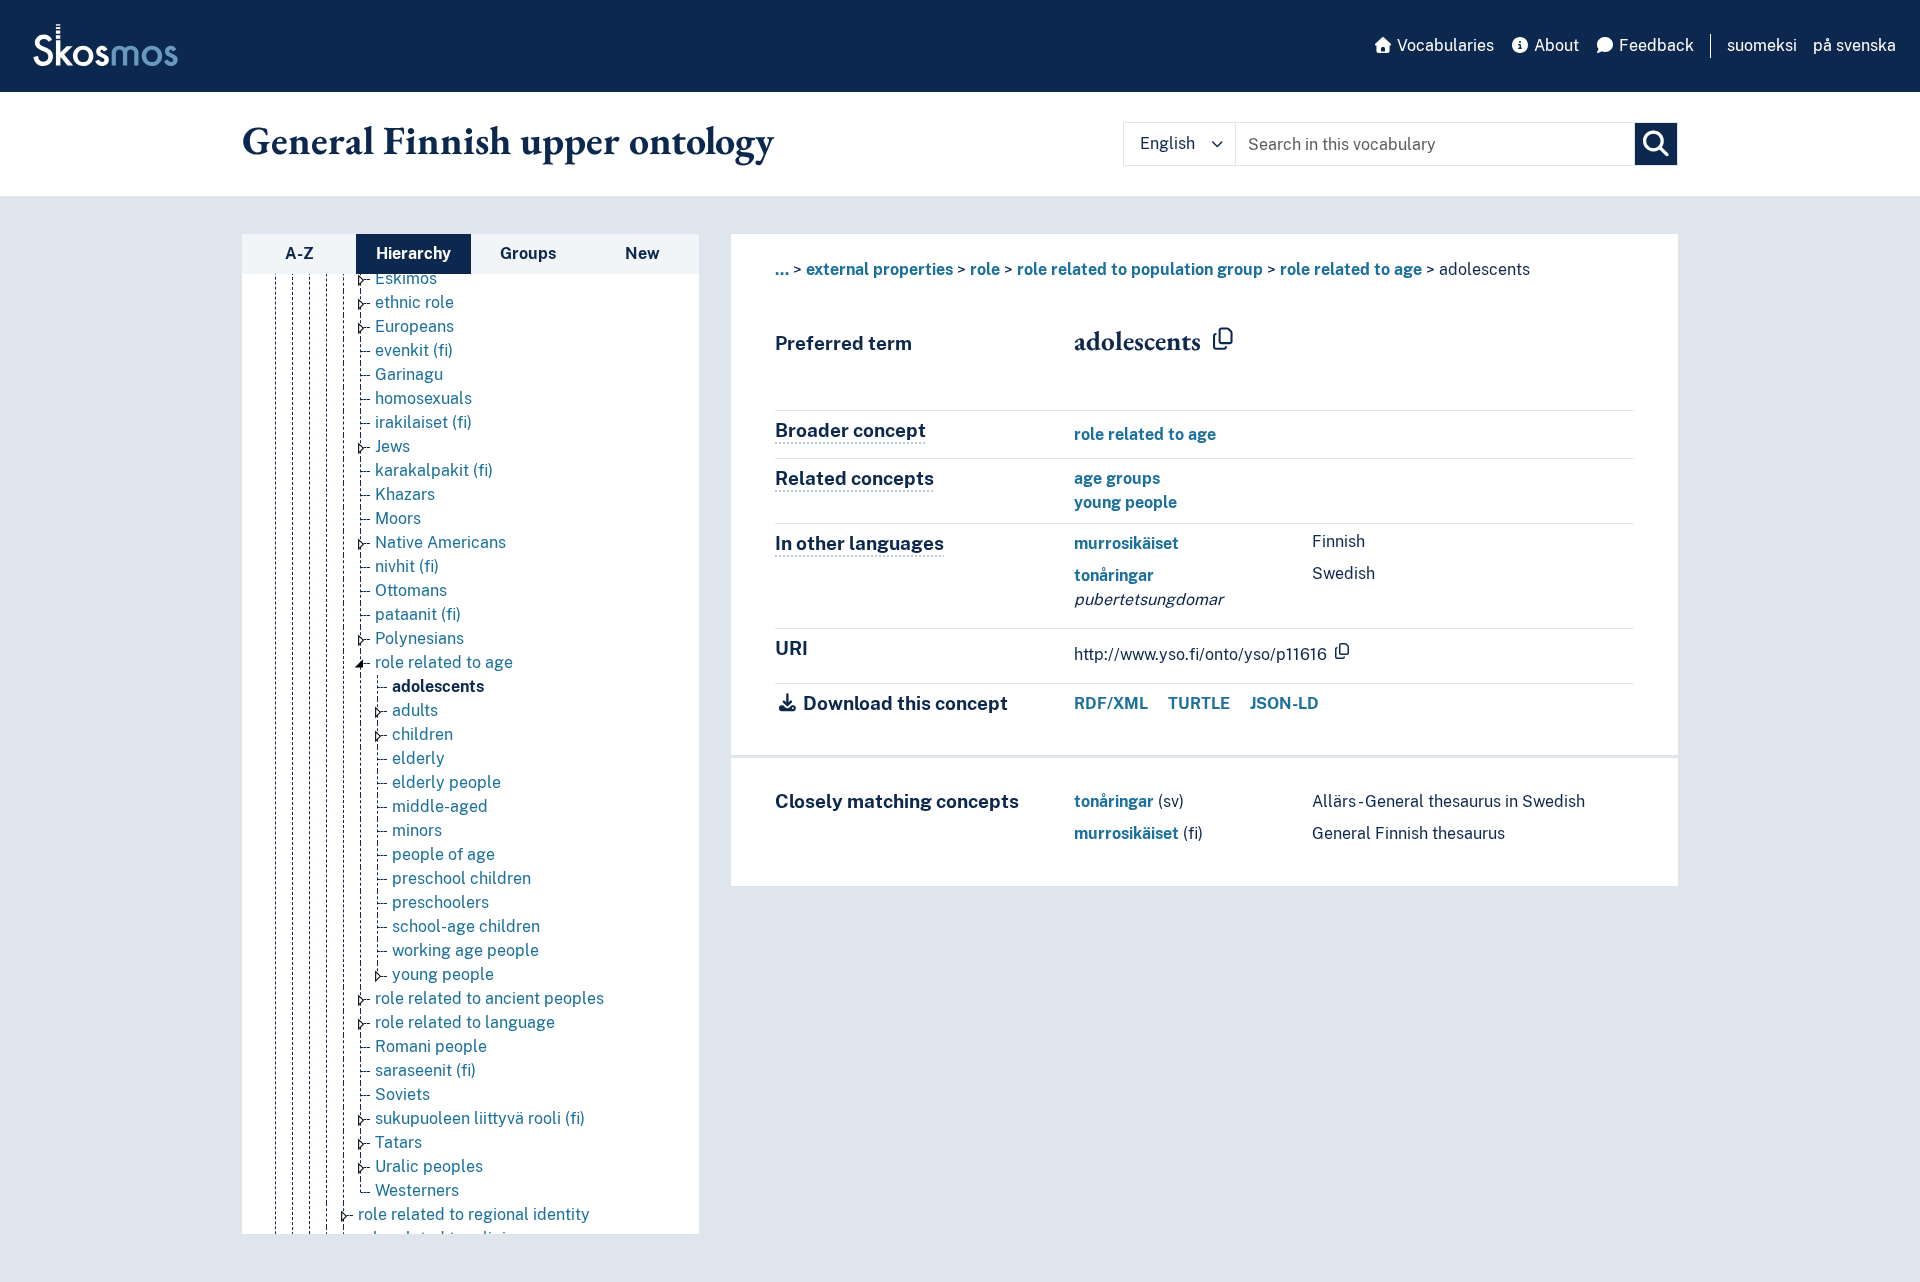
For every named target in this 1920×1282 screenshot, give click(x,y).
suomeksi (1762, 45)
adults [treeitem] (415, 710)
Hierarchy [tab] (413, 253)
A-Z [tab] (299, 253)
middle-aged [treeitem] (440, 806)
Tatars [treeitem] (398, 1142)
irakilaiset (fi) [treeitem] (423, 422)
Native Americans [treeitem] (440, 542)
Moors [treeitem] (398, 518)
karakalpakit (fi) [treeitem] (434, 470)
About (1554, 45)
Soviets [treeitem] (402, 1094)
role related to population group (1140, 269)
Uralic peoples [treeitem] (429, 1166)
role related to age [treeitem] (444, 662)
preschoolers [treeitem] (440, 902)
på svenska (1854, 45)
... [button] (782, 269)
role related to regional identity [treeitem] (474, 1214)
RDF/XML (1111, 703)
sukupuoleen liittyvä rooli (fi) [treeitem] (480, 1118)
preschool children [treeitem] (461, 878)
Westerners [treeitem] (417, 1190)
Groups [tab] (528, 253)
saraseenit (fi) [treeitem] (425, 1070)
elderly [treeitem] (418, 758)
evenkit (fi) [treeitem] (414, 350)
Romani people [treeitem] (431, 1046)
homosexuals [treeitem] (423, 398)
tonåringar (1114, 575)
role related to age (1351, 269)
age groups (1117, 478)
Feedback (1654, 45)
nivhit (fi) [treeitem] (407, 566)
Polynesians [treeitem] (419, 638)
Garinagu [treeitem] (409, 374)
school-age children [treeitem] (466, 926)
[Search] (1656, 144)
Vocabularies (1443, 45)
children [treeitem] (422, 734)
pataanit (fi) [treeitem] (418, 614)
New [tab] (642, 253)
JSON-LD (1284, 703)
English (1167, 143)
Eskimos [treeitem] (406, 278)
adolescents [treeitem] (438, 686)
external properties (879, 269)
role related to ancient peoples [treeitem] (489, 998)
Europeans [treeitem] (414, 326)
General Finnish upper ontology (508, 140)
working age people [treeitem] (465, 950)
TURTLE (1199, 703)
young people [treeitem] (443, 974)
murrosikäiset (1126, 543)
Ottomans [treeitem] (411, 590)
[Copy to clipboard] (1223, 340)
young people (1125, 502)
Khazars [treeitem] (405, 494)
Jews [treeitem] (392, 446)
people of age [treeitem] (443, 854)
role (985, 269)
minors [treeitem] (417, 830)
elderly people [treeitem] (446, 782)
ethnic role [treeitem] (414, 302)
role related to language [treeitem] (465, 1022)
